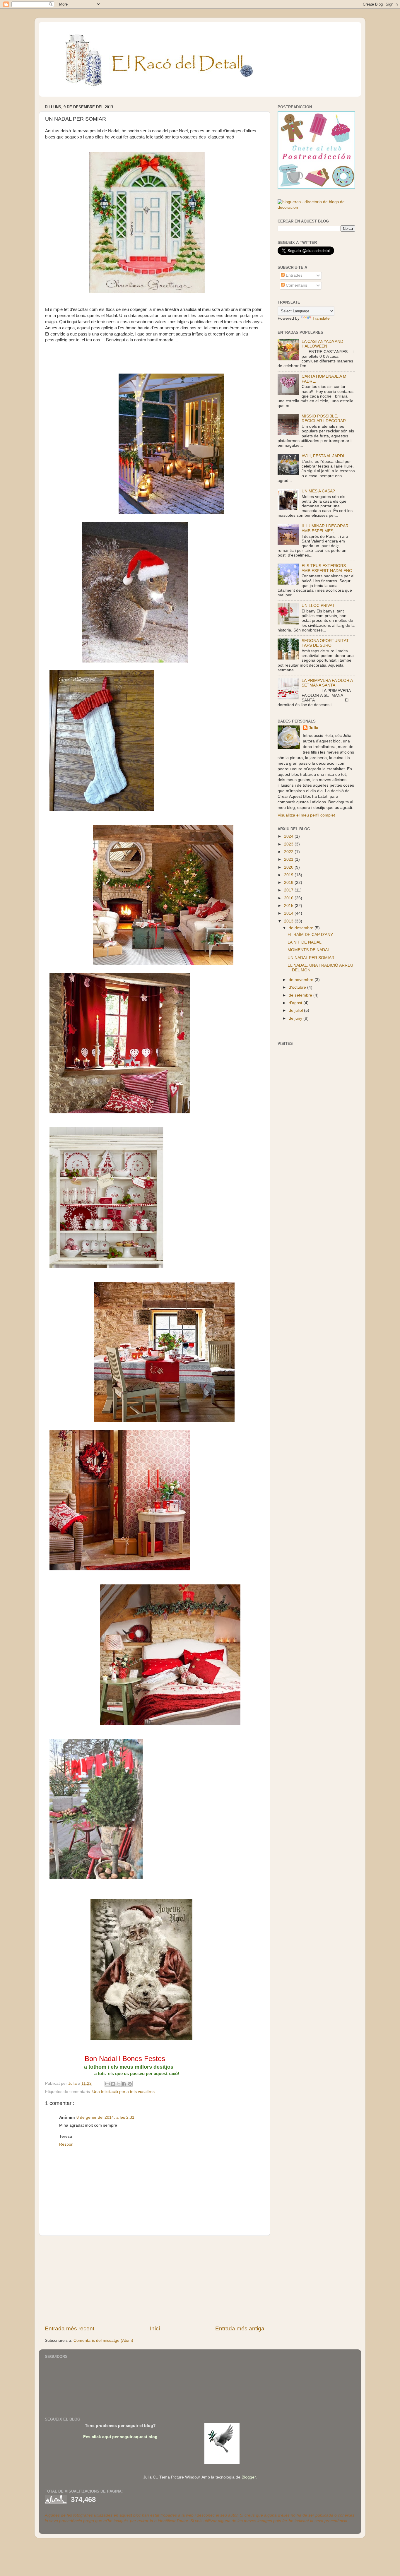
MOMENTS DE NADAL (309, 950)
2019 (289, 875)
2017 (289, 890)
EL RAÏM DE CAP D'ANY (310, 935)
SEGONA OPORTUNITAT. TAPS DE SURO (326, 643)
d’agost (296, 1003)
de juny (296, 1018)
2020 (289, 867)
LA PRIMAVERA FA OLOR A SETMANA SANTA (327, 683)
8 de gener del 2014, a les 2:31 (105, 2117)
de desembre (302, 928)
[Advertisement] (155, 2280)
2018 (289, 883)
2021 (289, 859)
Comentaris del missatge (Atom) (103, 2340)
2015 (289, 906)
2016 (289, 898)
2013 (289, 921)
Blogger (249, 2477)
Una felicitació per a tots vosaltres (123, 2092)
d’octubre (298, 987)
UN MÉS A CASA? (318, 491)
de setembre (301, 995)
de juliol (296, 1010)
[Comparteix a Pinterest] (130, 2084)
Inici (155, 2328)
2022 (289, 852)
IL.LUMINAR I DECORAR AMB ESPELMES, (325, 528)
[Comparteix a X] (119, 2084)
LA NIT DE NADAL (305, 942)
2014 (289, 913)
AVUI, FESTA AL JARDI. (323, 456)
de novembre (302, 980)
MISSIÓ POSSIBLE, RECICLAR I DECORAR (324, 419)
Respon (66, 2144)
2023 (289, 844)
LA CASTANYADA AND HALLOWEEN (322, 344)
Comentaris (296, 285)
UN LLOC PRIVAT (318, 606)
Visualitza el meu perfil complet (306, 815)
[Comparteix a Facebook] (124, 2084)
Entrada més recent (70, 2328)
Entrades (294, 275)
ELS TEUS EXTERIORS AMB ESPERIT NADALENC (327, 568)
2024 (289, 836)
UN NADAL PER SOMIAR (311, 958)
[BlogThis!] (113, 2084)
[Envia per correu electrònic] (107, 2084)
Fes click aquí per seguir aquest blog (120, 2437)
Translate (321, 318)
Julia (313, 728)
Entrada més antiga (240, 2328)
